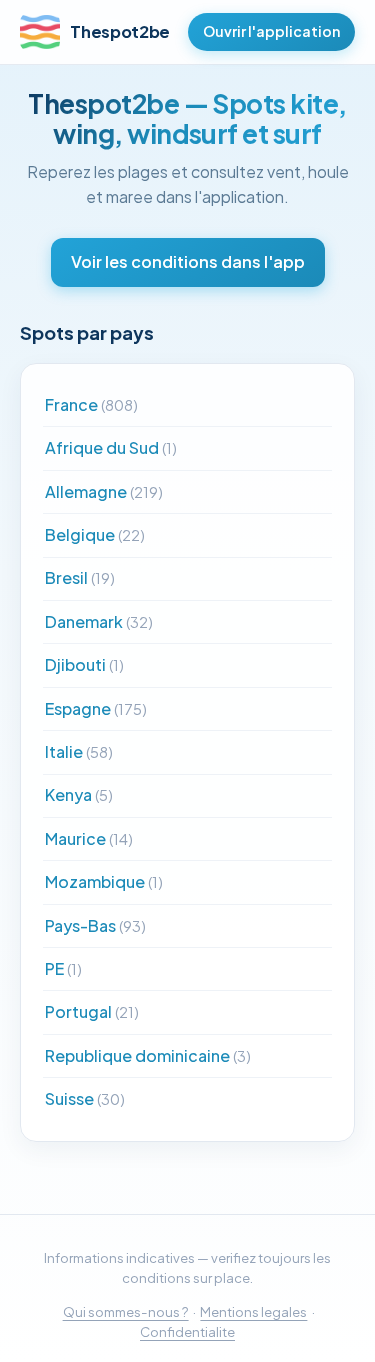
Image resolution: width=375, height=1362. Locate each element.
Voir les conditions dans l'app (188, 261)
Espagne (96, 708)
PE (63, 968)
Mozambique (104, 881)
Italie (79, 751)
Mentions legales (253, 1311)
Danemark (99, 621)
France (91, 404)
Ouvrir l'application (271, 31)
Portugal (92, 1011)
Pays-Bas (95, 925)
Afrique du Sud (111, 447)
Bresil (80, 577)
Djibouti (84, 664)
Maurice (89, 838)
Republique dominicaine (148, 1055)
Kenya (79, 794)
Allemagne (104, 491)
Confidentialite (187, 1331)
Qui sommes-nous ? (126, 1311)
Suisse (85, 1098)
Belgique (95, 534)
